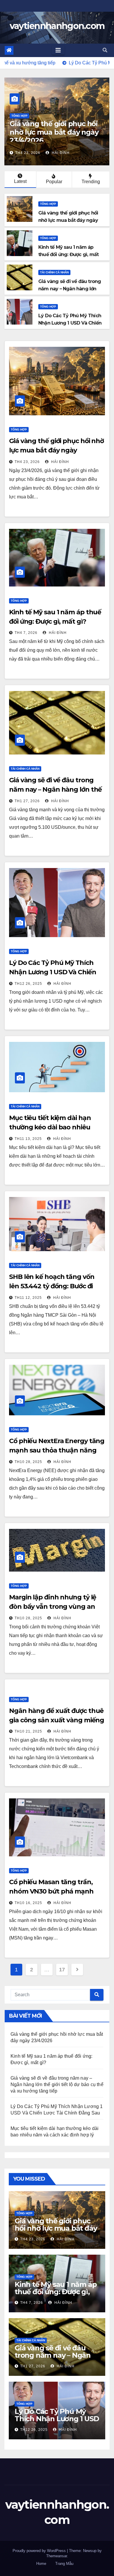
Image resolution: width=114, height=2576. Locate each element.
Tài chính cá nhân (54, 272)
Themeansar (57, 2556)
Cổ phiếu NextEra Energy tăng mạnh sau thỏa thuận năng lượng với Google (57, 1450)
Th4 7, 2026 (27, 153)
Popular (54, 182)
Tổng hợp (19, 116)
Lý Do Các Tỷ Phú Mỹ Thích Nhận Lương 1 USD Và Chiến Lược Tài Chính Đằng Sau (53, 972)
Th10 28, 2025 (28, 1462)
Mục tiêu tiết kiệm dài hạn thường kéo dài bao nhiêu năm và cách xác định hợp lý (53, 1127)
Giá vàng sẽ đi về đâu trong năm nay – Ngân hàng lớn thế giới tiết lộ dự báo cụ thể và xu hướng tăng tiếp (57, 2084)
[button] (105, 50)
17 (62, 1970)
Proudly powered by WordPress (40, 2551)
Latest (20, 181)
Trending (91, 182)
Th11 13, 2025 (28, 1139)
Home (41, 2564)
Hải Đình (58, 153)
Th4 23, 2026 (27, 462)
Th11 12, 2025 (28, 1298)
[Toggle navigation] (58, 50)
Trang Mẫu (64, 2564)
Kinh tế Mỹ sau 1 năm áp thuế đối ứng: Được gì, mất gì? (55, 132)
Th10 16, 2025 (28, 1903)
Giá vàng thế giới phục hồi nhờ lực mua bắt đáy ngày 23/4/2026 (56, 450)
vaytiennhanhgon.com (57, 26)
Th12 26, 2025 (28, 984)
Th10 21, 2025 (28, 1731)
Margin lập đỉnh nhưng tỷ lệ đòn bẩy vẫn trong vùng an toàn (53, 1607)
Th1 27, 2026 (27, 801)
